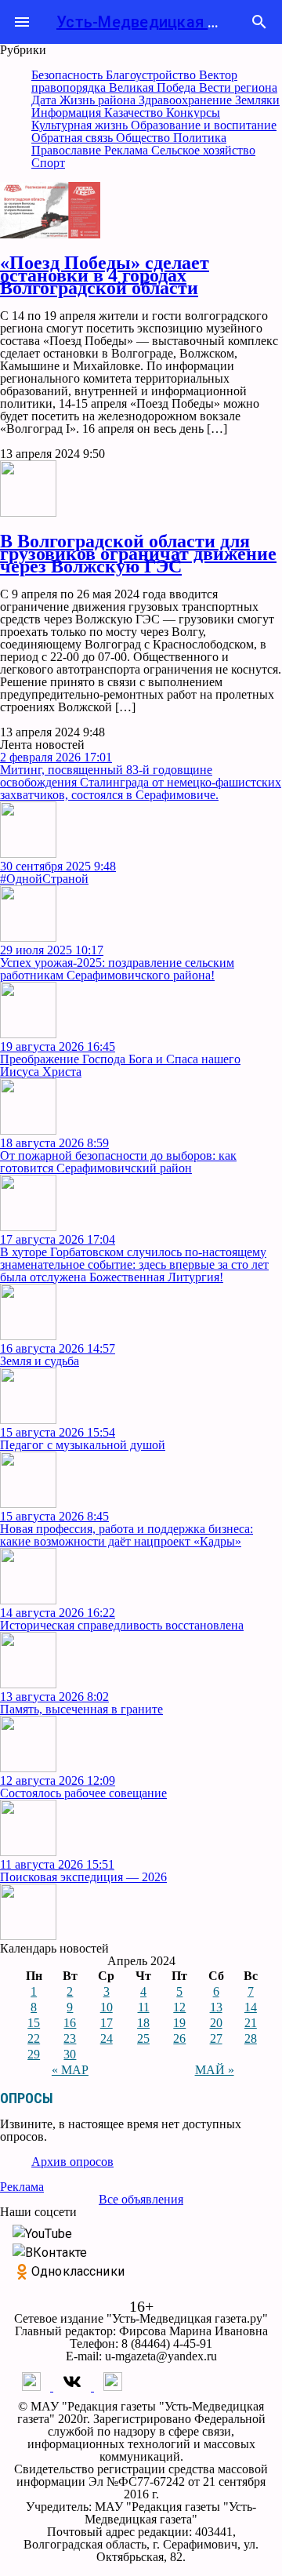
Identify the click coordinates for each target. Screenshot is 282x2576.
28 (251, 2038)
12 (179, 2007)
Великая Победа (154, 87)
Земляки (257, 100)
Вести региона (238, 87)
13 (216, 2007)
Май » (215, 2070)
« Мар (70, 2070)
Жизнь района (99, 100)
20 (216, 2023)
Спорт (48, 163)
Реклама (128, 150)
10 (107, 2007)
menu (22, 22)
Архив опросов (72, 2162)
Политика (200, 138)
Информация (68, 113)
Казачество (135, 113)
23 (70, 2038)
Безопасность (69, 75)
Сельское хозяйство (203, 150)
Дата (45, 100)
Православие (68, 150)
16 (70, 2023)
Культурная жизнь (81, 125)
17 (107, 2023)
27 (216, 2038)
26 (179, 2038)
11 (144, 2007)
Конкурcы (193, 113)
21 (251, 2023)
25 (143, 2038)
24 (107, 2038)
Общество (145, 138)
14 (251, 2007)
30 (70, 2054)
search (259, 22)
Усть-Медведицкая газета (157, 22)
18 (143, 2023)
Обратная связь (74, 138)
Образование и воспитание (204, 125)
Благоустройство (152, 75)
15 (34, 2023)
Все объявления (141, 2199)
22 (34, 2038)
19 (179, 2023)
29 (34, 2054)
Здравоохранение (187, 100)
